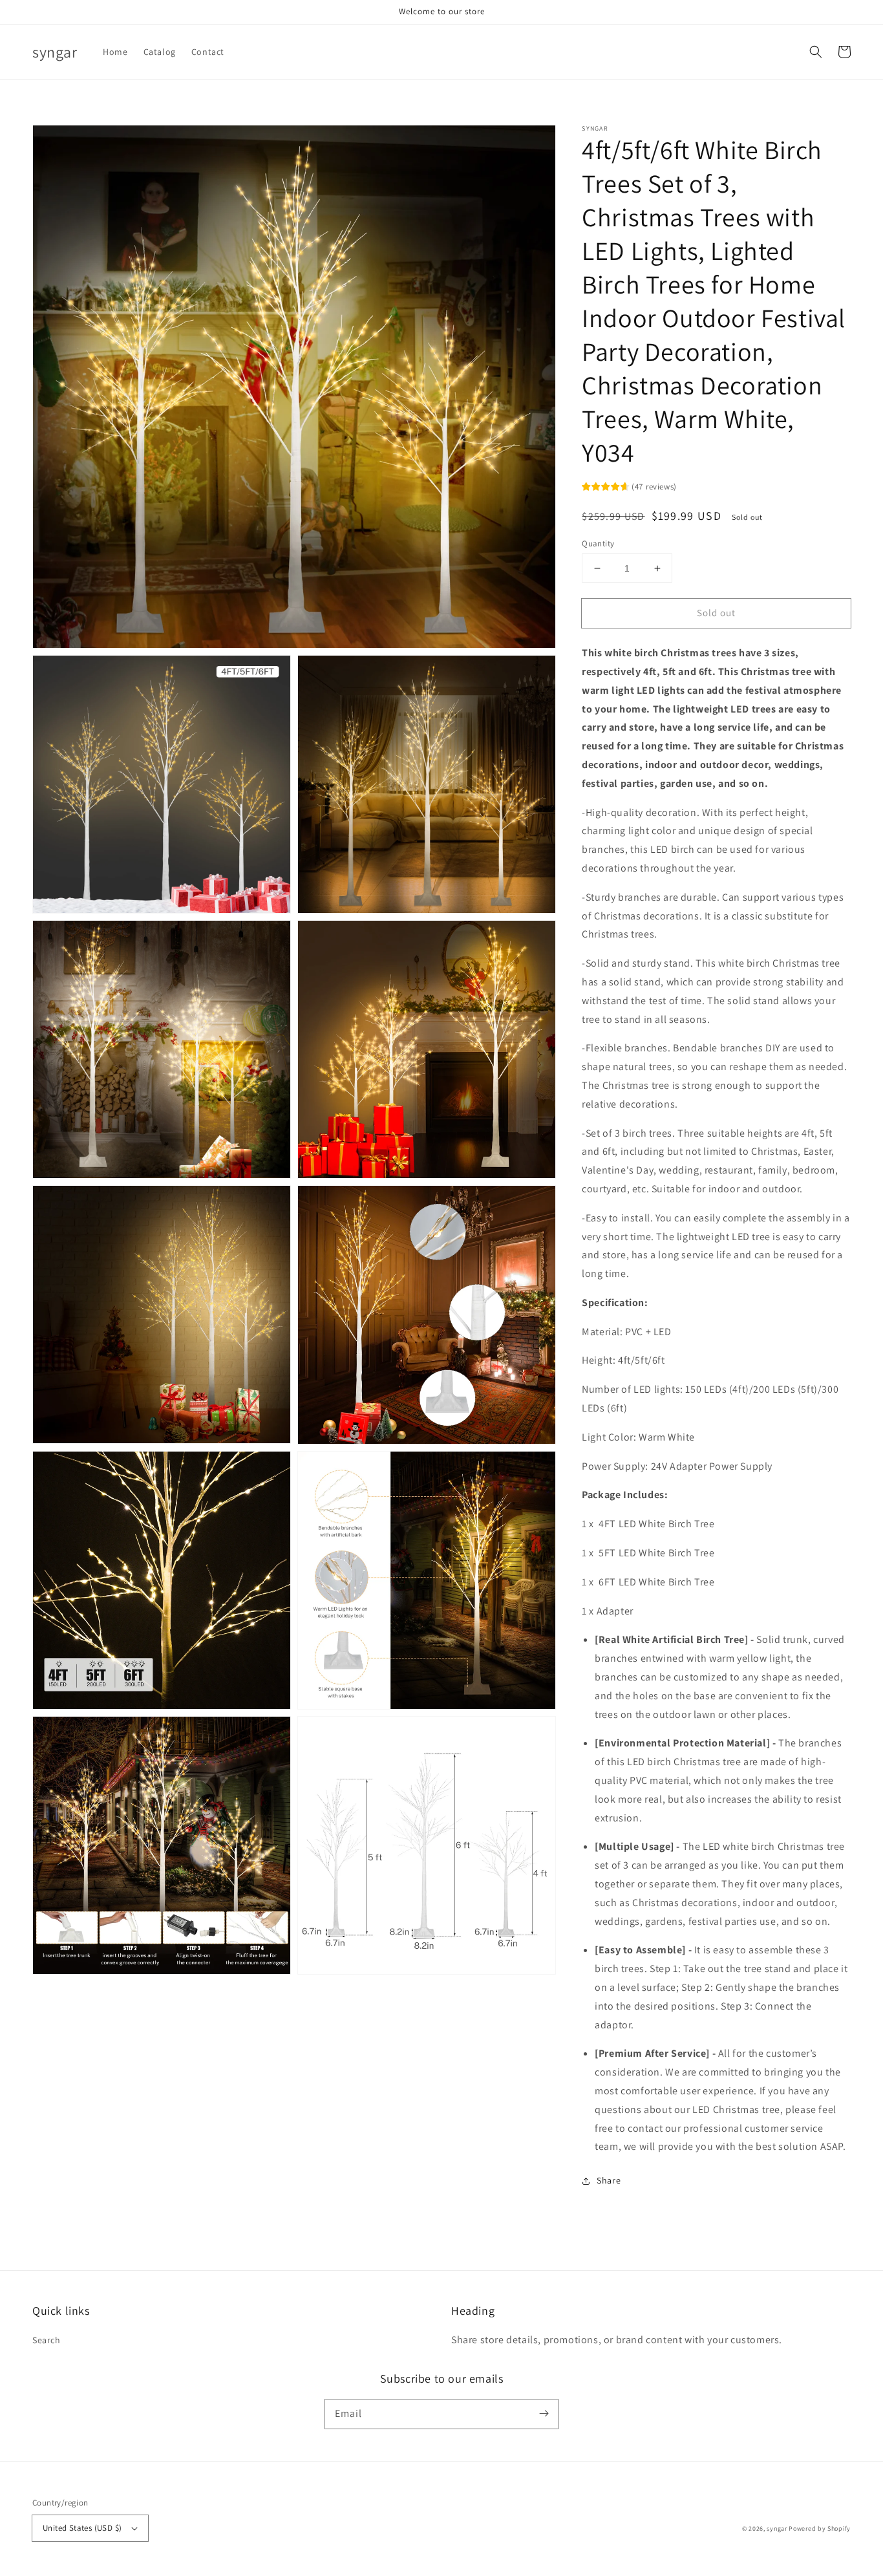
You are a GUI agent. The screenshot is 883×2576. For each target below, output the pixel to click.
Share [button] (609, 2180)
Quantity (598, 543)
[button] (816, 52)
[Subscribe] (544, 2414)
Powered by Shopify (820, 2528)
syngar (777, 2528)
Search (47, 2340)
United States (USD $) (82, 2528)
